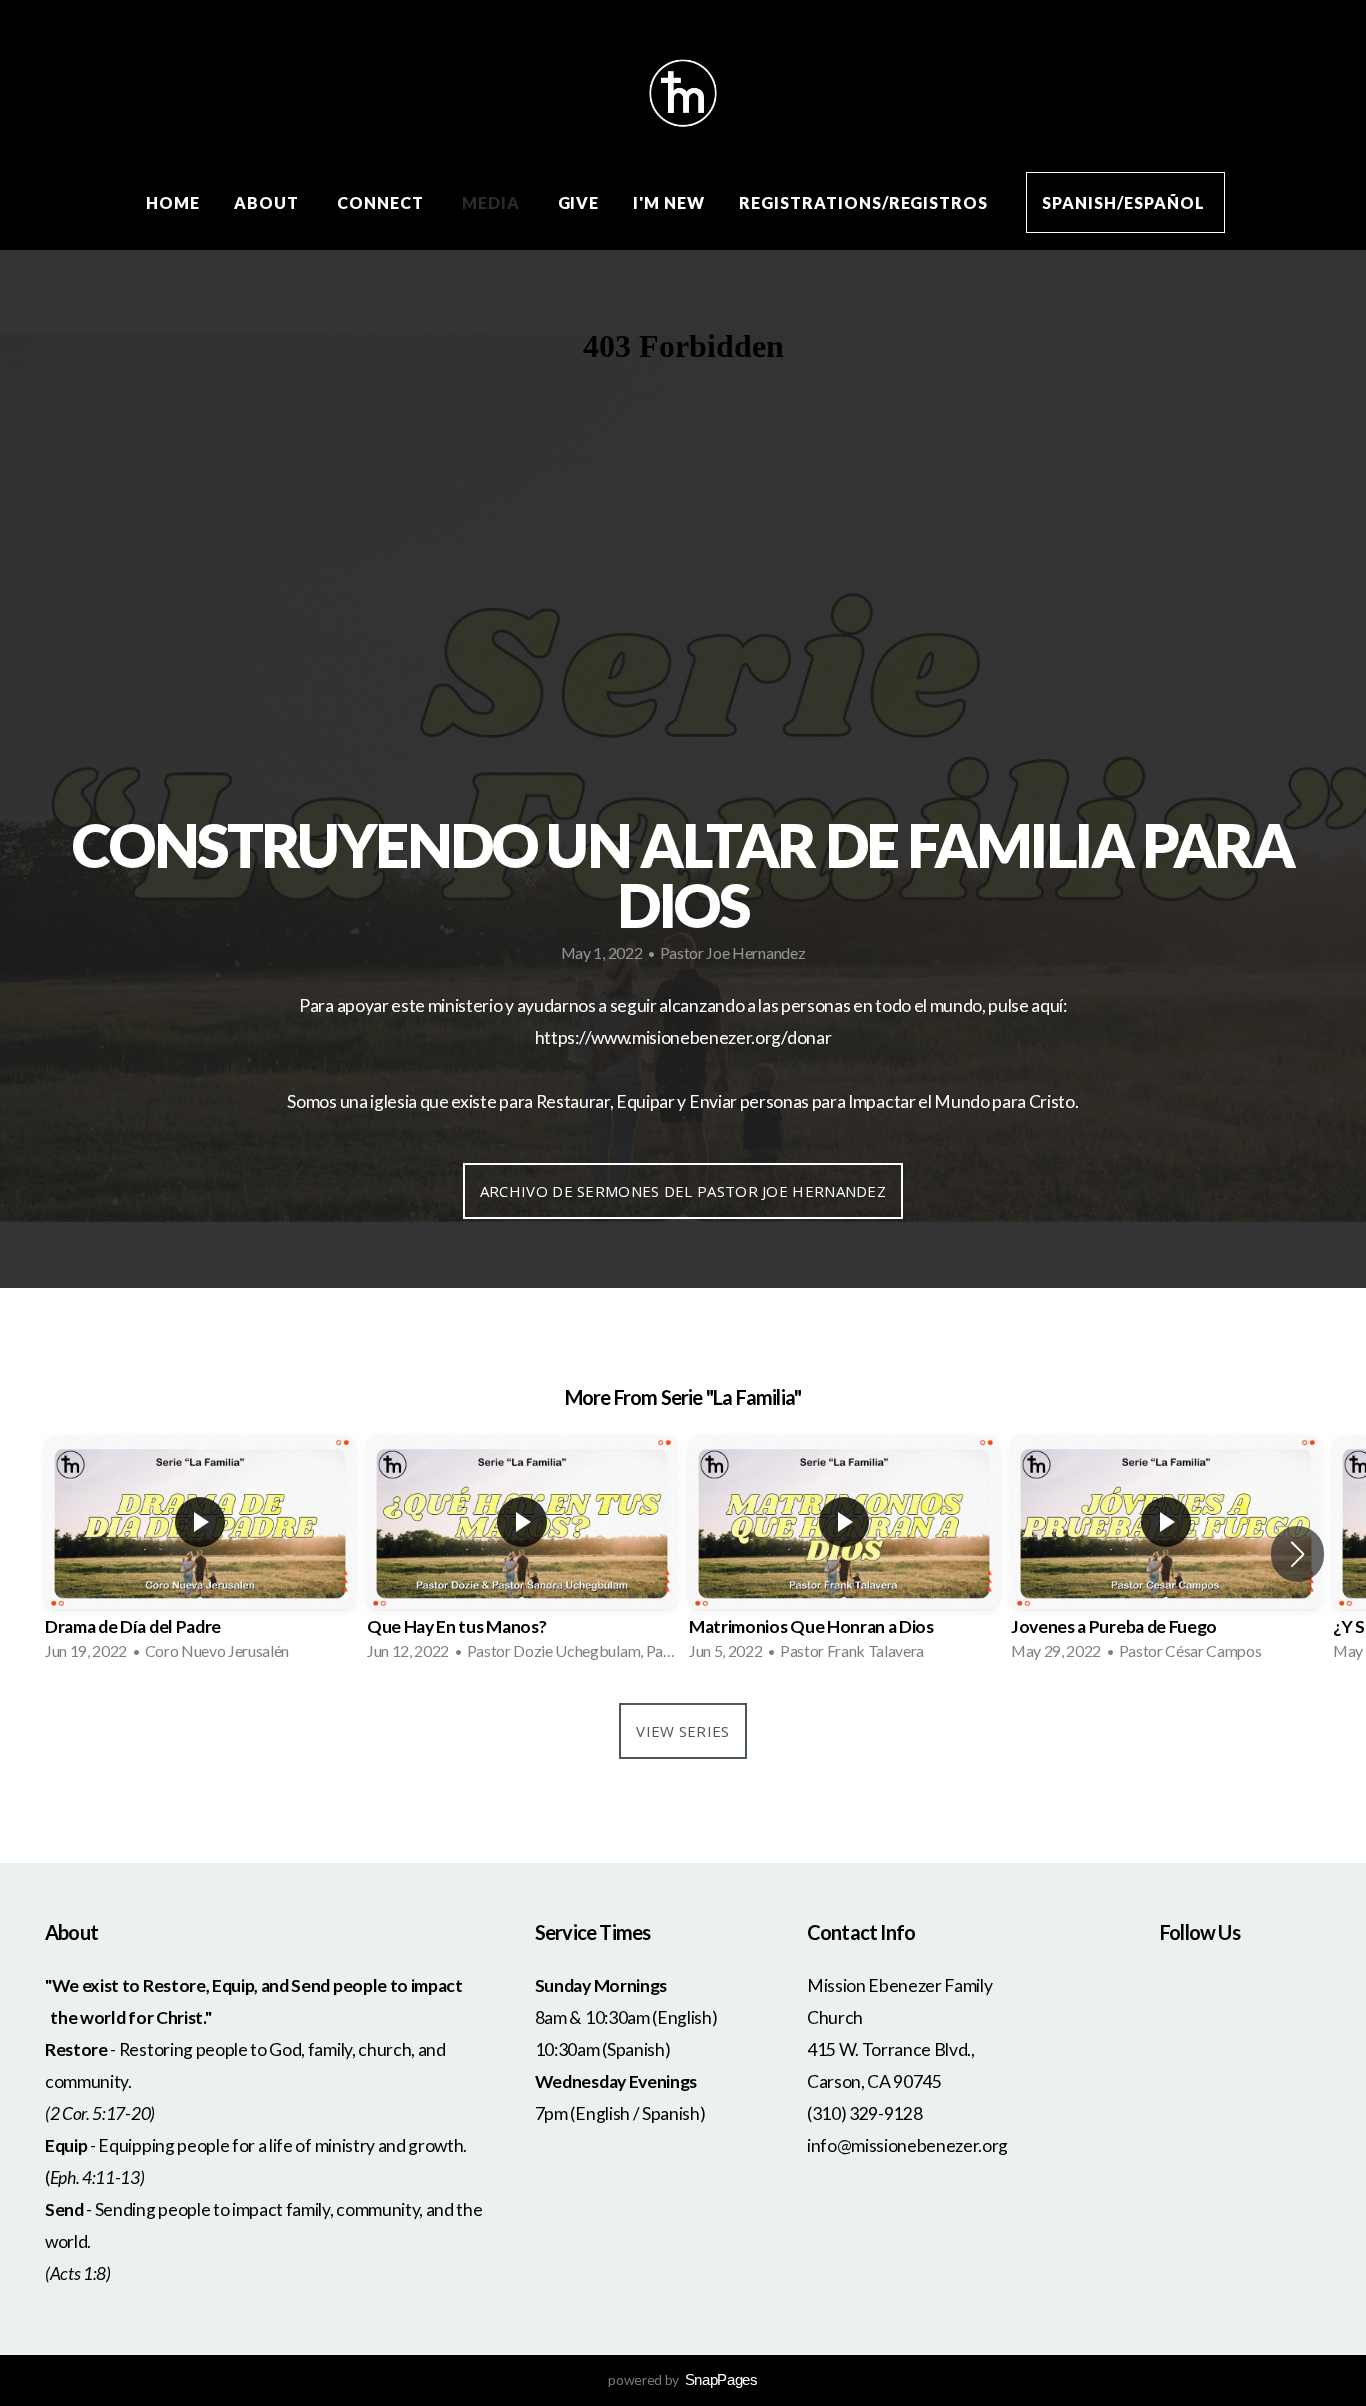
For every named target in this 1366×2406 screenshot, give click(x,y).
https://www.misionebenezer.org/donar (683, 1037)
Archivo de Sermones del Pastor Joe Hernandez (683, 1191)
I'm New (669, 202)
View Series (682, 1731)
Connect (382, 202)
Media (493, 202)
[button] (1297, 1554)
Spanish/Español (1125, 202)
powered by (682, 2379)
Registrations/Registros (865, 202)
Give (579, 202)
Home (173, 202)
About (268, 202)
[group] (200, 1554)
